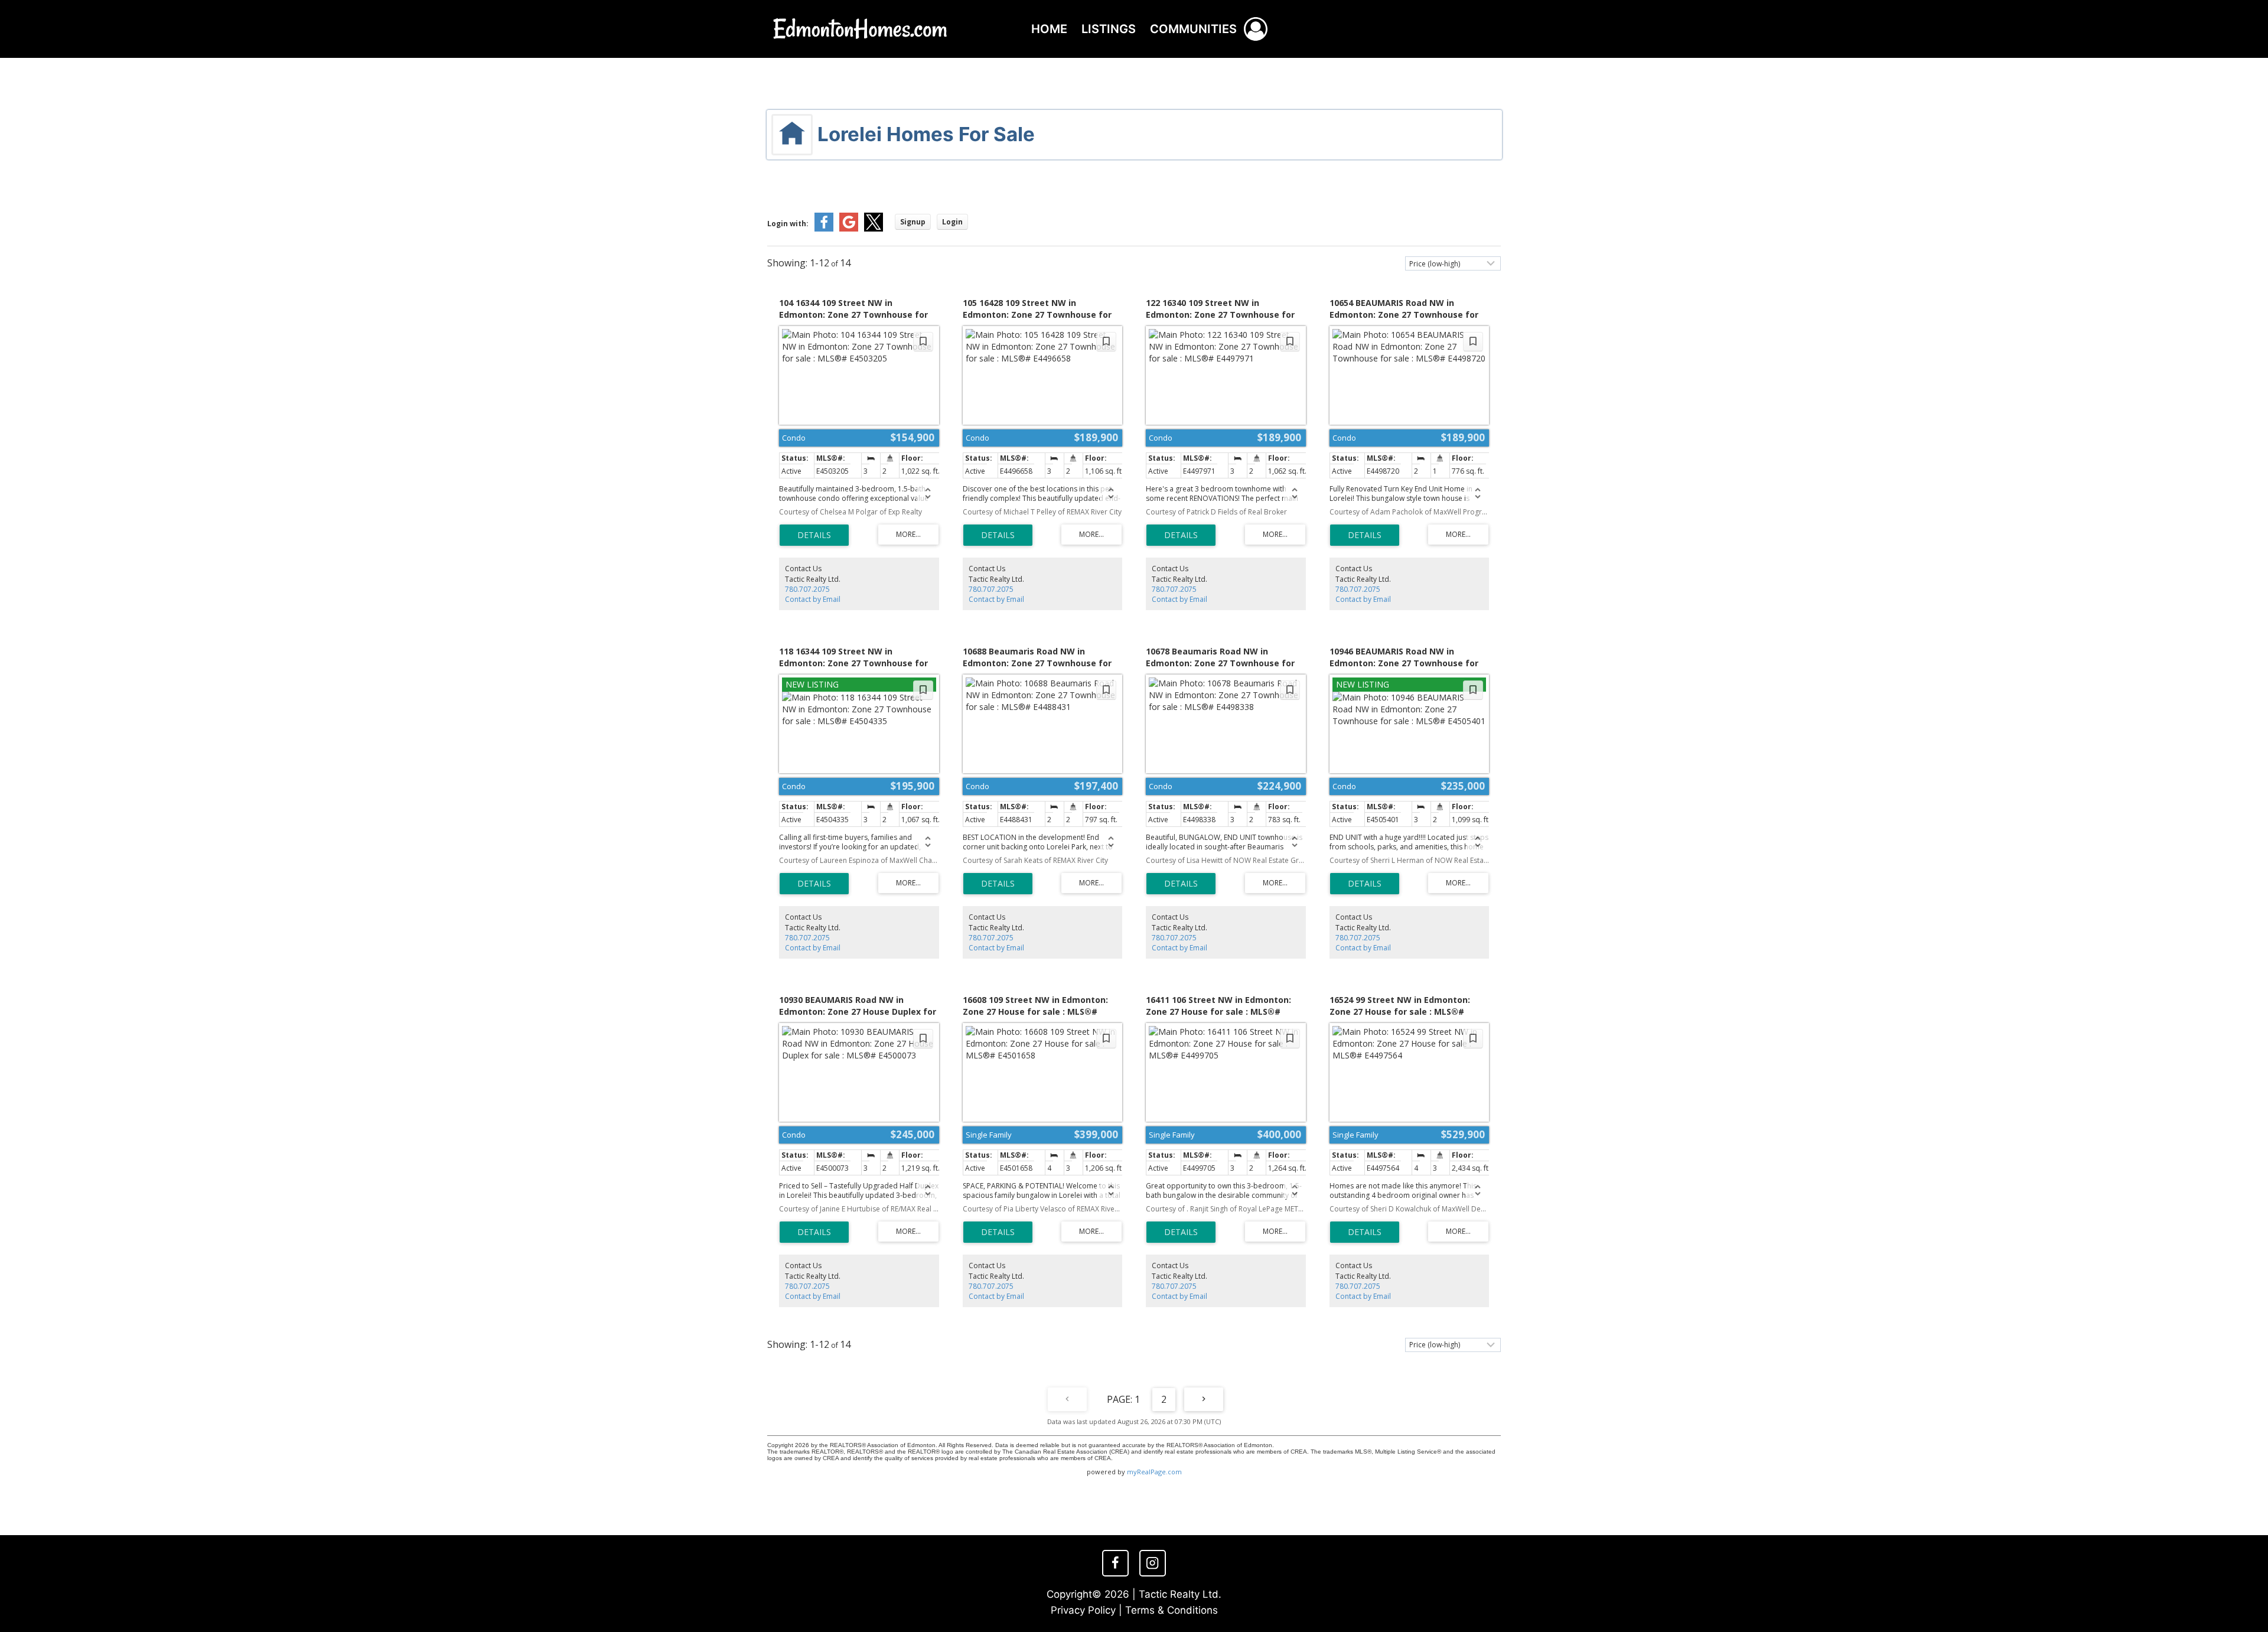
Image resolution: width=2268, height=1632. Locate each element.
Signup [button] (913, 222)
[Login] (1256, 29)
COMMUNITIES (1193, 29)
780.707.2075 (807, 589)
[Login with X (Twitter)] (874, 229)
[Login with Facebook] (824, 229)
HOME (1049, 29)
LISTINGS (1109, 29)
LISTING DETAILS (814, 535)
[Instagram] (1152, 1563)
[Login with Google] (849, 229)
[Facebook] (1115, 1563)
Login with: (788, 224)
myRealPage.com (1154, 1472)
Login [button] (952, 222)
